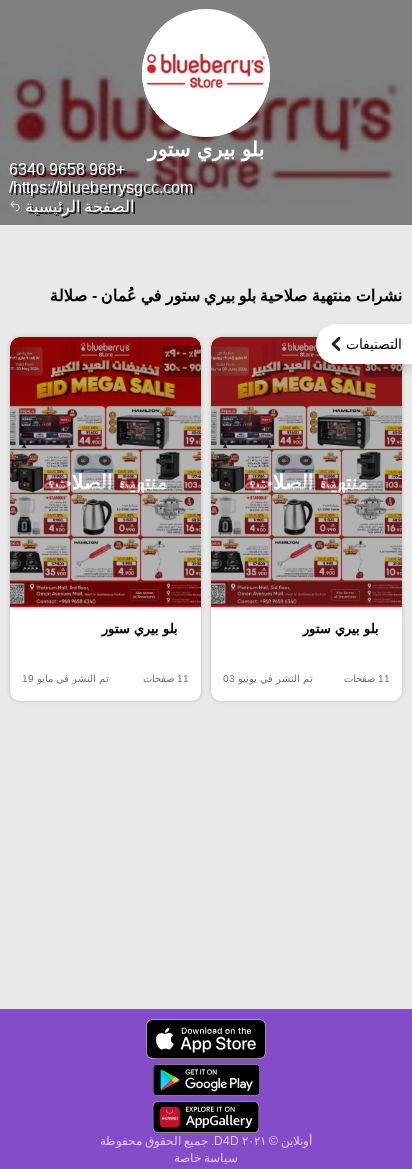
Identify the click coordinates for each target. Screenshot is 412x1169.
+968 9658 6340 (67, 169)
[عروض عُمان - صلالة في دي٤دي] (206, 1039)
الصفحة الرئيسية (77, 206)
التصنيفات (374, 344)
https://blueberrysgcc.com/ (101, 187)
